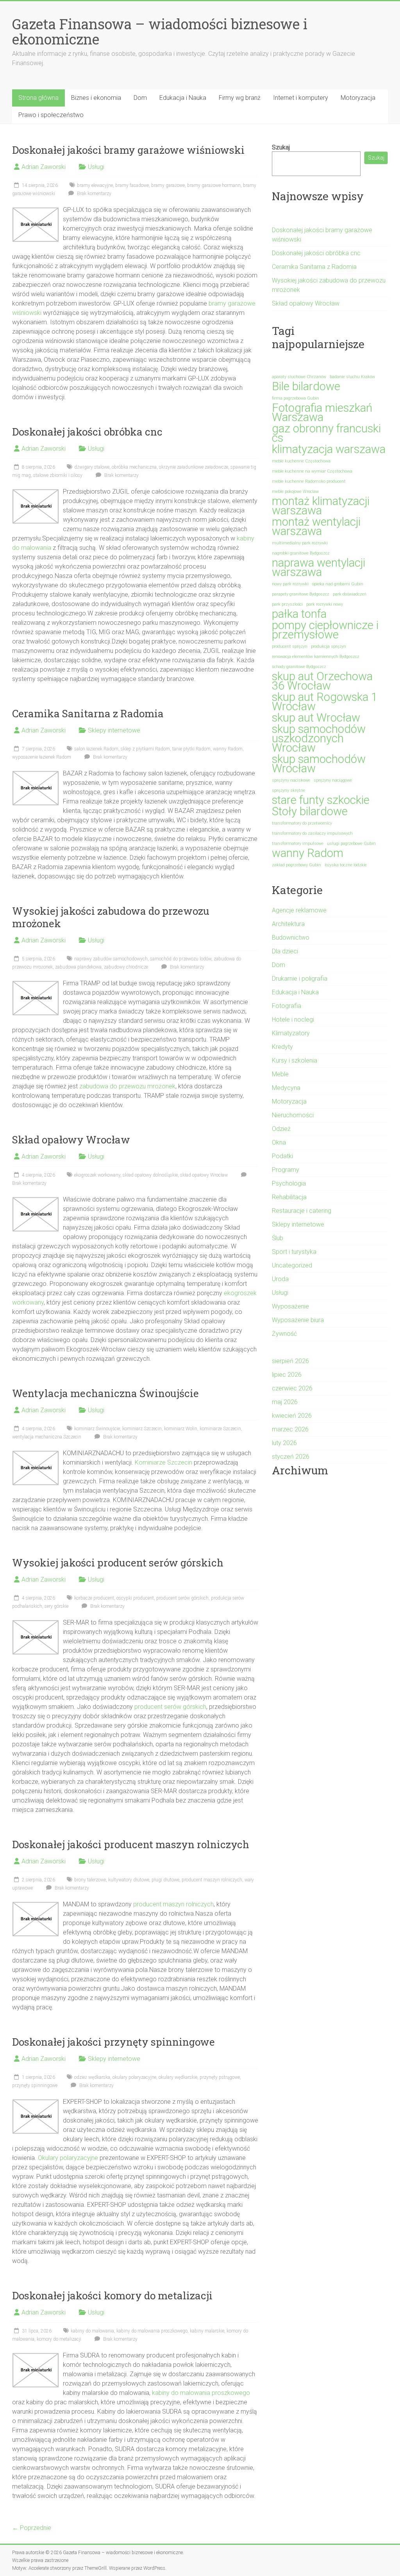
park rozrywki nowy (325, 604)
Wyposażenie (290, 1306)
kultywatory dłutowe (129, 1880)
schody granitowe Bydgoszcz (299, 667)
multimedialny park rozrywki (300, 543)
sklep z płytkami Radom (145, 749)
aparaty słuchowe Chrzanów (299, 377)
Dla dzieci (285, 951)
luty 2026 (284, 1443)
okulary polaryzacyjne (134, 2077)
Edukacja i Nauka (183, 98)
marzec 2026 (290, 1429)
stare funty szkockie (321, 800)
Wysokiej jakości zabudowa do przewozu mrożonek (111, 917)
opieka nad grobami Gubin (338, 584)
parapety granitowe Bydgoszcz (301, 594)
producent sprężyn (290, 646)
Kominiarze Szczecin (163, 1462)
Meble (280, 1074)
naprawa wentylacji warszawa (319, 567)
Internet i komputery (301, 98)
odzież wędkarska (92, 2077)
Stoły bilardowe (310, 811)
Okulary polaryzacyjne (68, 2158)
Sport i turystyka (294, 1252)
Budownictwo (291, 938)
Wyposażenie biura (298, 1320)
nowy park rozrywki (290, 584)
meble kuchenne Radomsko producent (309, 481)
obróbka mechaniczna (134, 467)
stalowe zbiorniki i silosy (58, 475)
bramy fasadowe (132, 185)
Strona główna (38, 98)
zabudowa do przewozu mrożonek (127, 1086)
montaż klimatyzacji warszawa (321, 506)
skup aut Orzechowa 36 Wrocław (322, 681)
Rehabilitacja (289, 1197)
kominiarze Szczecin (220, 1429)
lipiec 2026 (287, 1375)
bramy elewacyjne (95, 185)
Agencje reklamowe (299, 910)
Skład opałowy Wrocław (71, 1140)
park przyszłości (287, 604)
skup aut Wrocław (316, 718)
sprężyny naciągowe (333, 780)
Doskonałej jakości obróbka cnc (87, 432)
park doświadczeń (350, 594)
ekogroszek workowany (97, 1175)
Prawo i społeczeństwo (51, 115)
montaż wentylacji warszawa (316, 526)
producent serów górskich (182, 1598)
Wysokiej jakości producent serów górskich (118, 1563)
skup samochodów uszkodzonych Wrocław (319, 738)
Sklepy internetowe (114, 730)
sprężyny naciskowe (291, 780)
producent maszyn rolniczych (212, 1880)
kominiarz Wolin (181, 1429)
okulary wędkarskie (178, 2077)
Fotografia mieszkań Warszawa (322, 412)
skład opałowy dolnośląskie (150, 1175)
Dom (140, 98)
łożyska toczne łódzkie (346, 865)
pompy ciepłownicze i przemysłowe (325, 630)
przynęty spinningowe (35, 2085)
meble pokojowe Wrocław (295, 492)
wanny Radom (228, 749)
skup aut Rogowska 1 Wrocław (325, 702)
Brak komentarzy (94, 194)
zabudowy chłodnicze (126, 967)
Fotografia (287, 1006)
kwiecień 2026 (292, 1416)
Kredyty (282, 1047)
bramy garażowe (168, 185)
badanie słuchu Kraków (352, 377)
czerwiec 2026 (292, 1388)
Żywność (284, 1334)
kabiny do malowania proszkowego (152, 2331)
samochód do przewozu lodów (181, 959)
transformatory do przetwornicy (302, 823)
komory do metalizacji (59, 2339)
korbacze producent (94, 1598)
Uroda (280, 1279)
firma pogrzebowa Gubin (296, 398)
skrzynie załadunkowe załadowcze (194, 467)
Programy (286, 1170)
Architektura (288, 924)
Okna (279, 1142)
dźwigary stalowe (92, 467)
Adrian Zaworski (44, 167)
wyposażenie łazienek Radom (42, 757)
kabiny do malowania (92, 2331)
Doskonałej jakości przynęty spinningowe (113, 2042)
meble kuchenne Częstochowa (301, 461)
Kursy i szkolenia (295, 1060)
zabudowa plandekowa (78, 967)
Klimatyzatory (291, 1033)
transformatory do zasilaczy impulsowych (312, 833)
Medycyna (286, 1088)
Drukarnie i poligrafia (300, 979)
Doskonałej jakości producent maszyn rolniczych (131, 1844)
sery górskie (56, 1606)
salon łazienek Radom (96, 749)
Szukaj (281, 147)
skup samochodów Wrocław (319, 764)
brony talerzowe (90, 1880)
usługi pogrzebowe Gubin (351, 844)
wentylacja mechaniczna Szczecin (47, 1437)
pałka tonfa (299, 614)
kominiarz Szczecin (142, 1429)
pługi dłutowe (165, 1880)
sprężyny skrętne (288, 790)
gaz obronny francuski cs (326, 433)
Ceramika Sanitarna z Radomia (88, 713)
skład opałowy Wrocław (204, 1175)
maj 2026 (285, 1402)
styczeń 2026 (291, 1457)
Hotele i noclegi (293, 1020)
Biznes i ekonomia (96, 98)
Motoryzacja (358, 98)
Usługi (96, 167)
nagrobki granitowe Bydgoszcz (301, 553)
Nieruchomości (293, 1115)
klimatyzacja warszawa (329, 449)
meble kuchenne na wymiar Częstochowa (312, 471)
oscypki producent (135, 1598)
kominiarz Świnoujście (97, 1429)
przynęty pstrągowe (220, 2077)
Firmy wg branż (240, 98)
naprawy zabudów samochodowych (111, 959)
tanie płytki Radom (191, 749)
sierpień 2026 (290, 1361)
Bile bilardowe (306, 386)
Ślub (278, 1238)
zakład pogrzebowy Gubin (296, 865)
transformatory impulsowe (298, 844)
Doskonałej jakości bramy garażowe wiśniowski (128, 150)
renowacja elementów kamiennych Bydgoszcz (316, 657)
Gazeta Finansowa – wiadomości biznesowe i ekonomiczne (160, 31)
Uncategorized (292, 1265)
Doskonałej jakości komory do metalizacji (112, 2295)
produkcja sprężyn (329, 646)
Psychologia (289, 1183)
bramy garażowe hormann (214, 185)
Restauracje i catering (302, 1211)
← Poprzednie (32, 2528)
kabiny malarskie (207, 2331)
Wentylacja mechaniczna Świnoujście (105, 1393)
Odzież (281, 1129)
